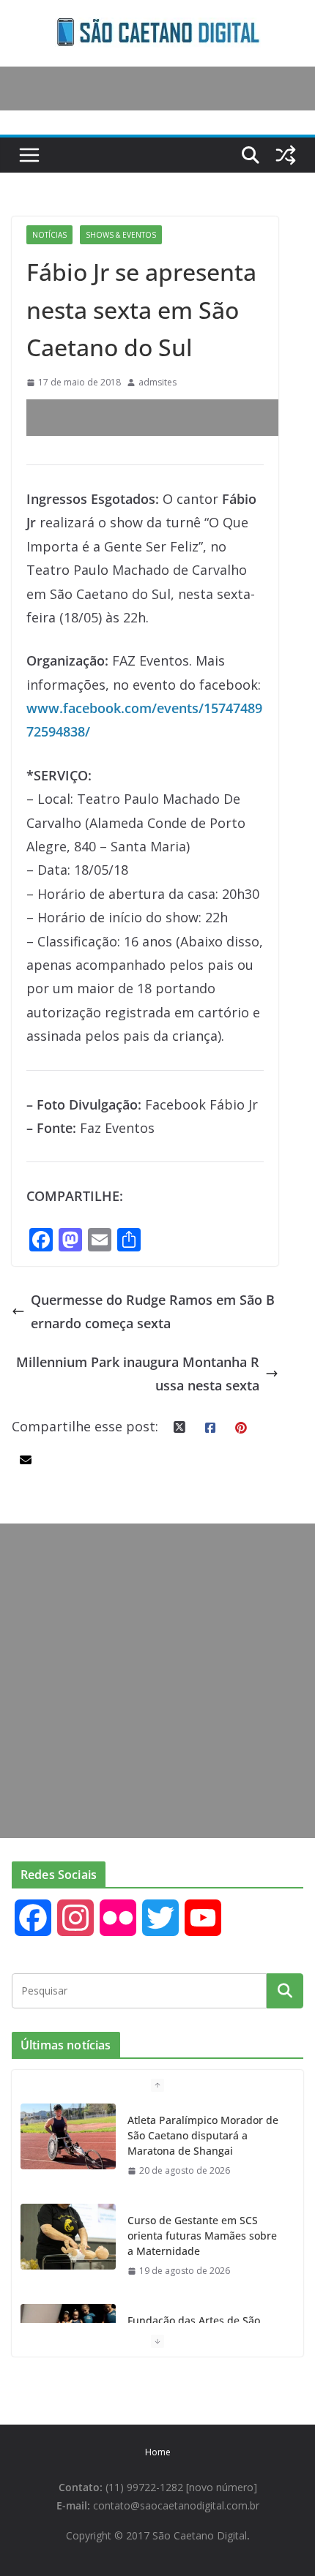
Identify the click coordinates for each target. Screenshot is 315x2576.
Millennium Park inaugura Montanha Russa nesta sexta (138, 1374)
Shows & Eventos (121, 235)
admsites (157, 382)
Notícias (49, 235)
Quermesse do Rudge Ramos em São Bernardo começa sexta (153, 1311)
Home (158, 2452)
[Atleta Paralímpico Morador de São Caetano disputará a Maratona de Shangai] (68, 2136)
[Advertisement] (171, 418)
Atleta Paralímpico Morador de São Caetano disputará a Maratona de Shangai (203, 2135)
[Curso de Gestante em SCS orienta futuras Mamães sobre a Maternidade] (68, 2237)
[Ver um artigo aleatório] (286, 155)
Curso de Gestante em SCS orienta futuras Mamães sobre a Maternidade (202, 2236)
